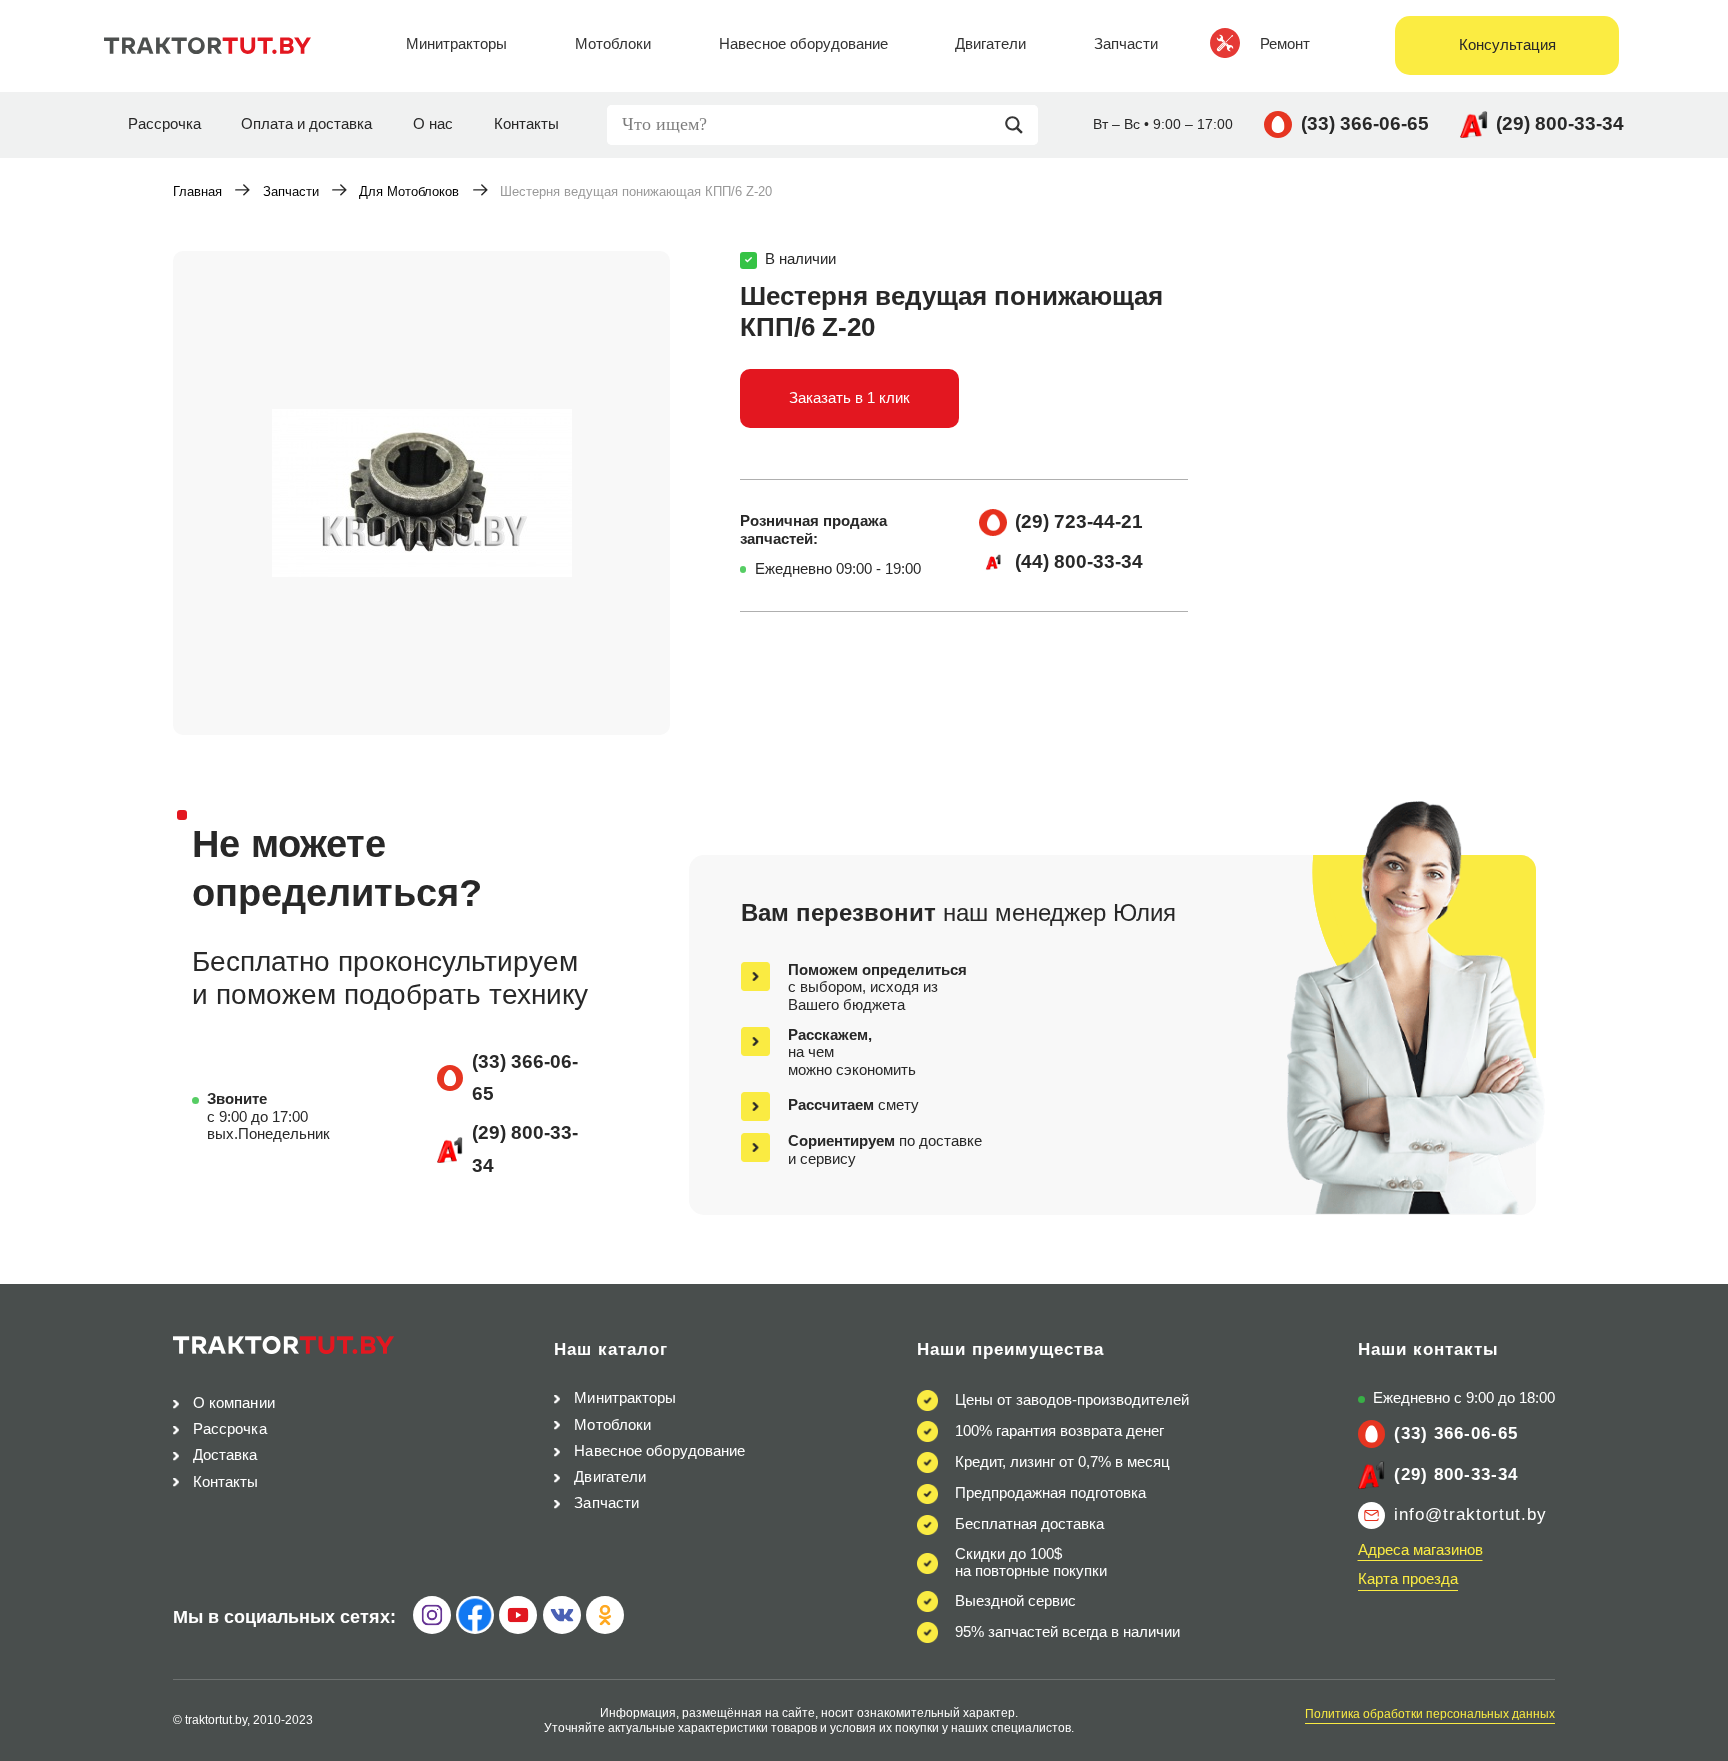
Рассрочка (164, 124)
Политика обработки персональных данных (1430, 1714)
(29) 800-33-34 (1560, 123)
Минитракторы (625, 1398)
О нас (433, 124)
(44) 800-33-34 (1079, 561)
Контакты (526, 124)
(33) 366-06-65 (1365, 123)
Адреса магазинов (1420, 1550)
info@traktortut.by (1470, 1514)
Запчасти (291, 191)
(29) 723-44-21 (1079, 521)
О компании (234, 1403)
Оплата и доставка (306, 124)
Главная (197, 191)
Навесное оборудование (659, 1451)
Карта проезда (1408, 1579)
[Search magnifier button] (1019, 125)
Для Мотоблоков (409, 191)
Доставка (225, 1455)
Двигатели (610, 1477)
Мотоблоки (612, 1425)
